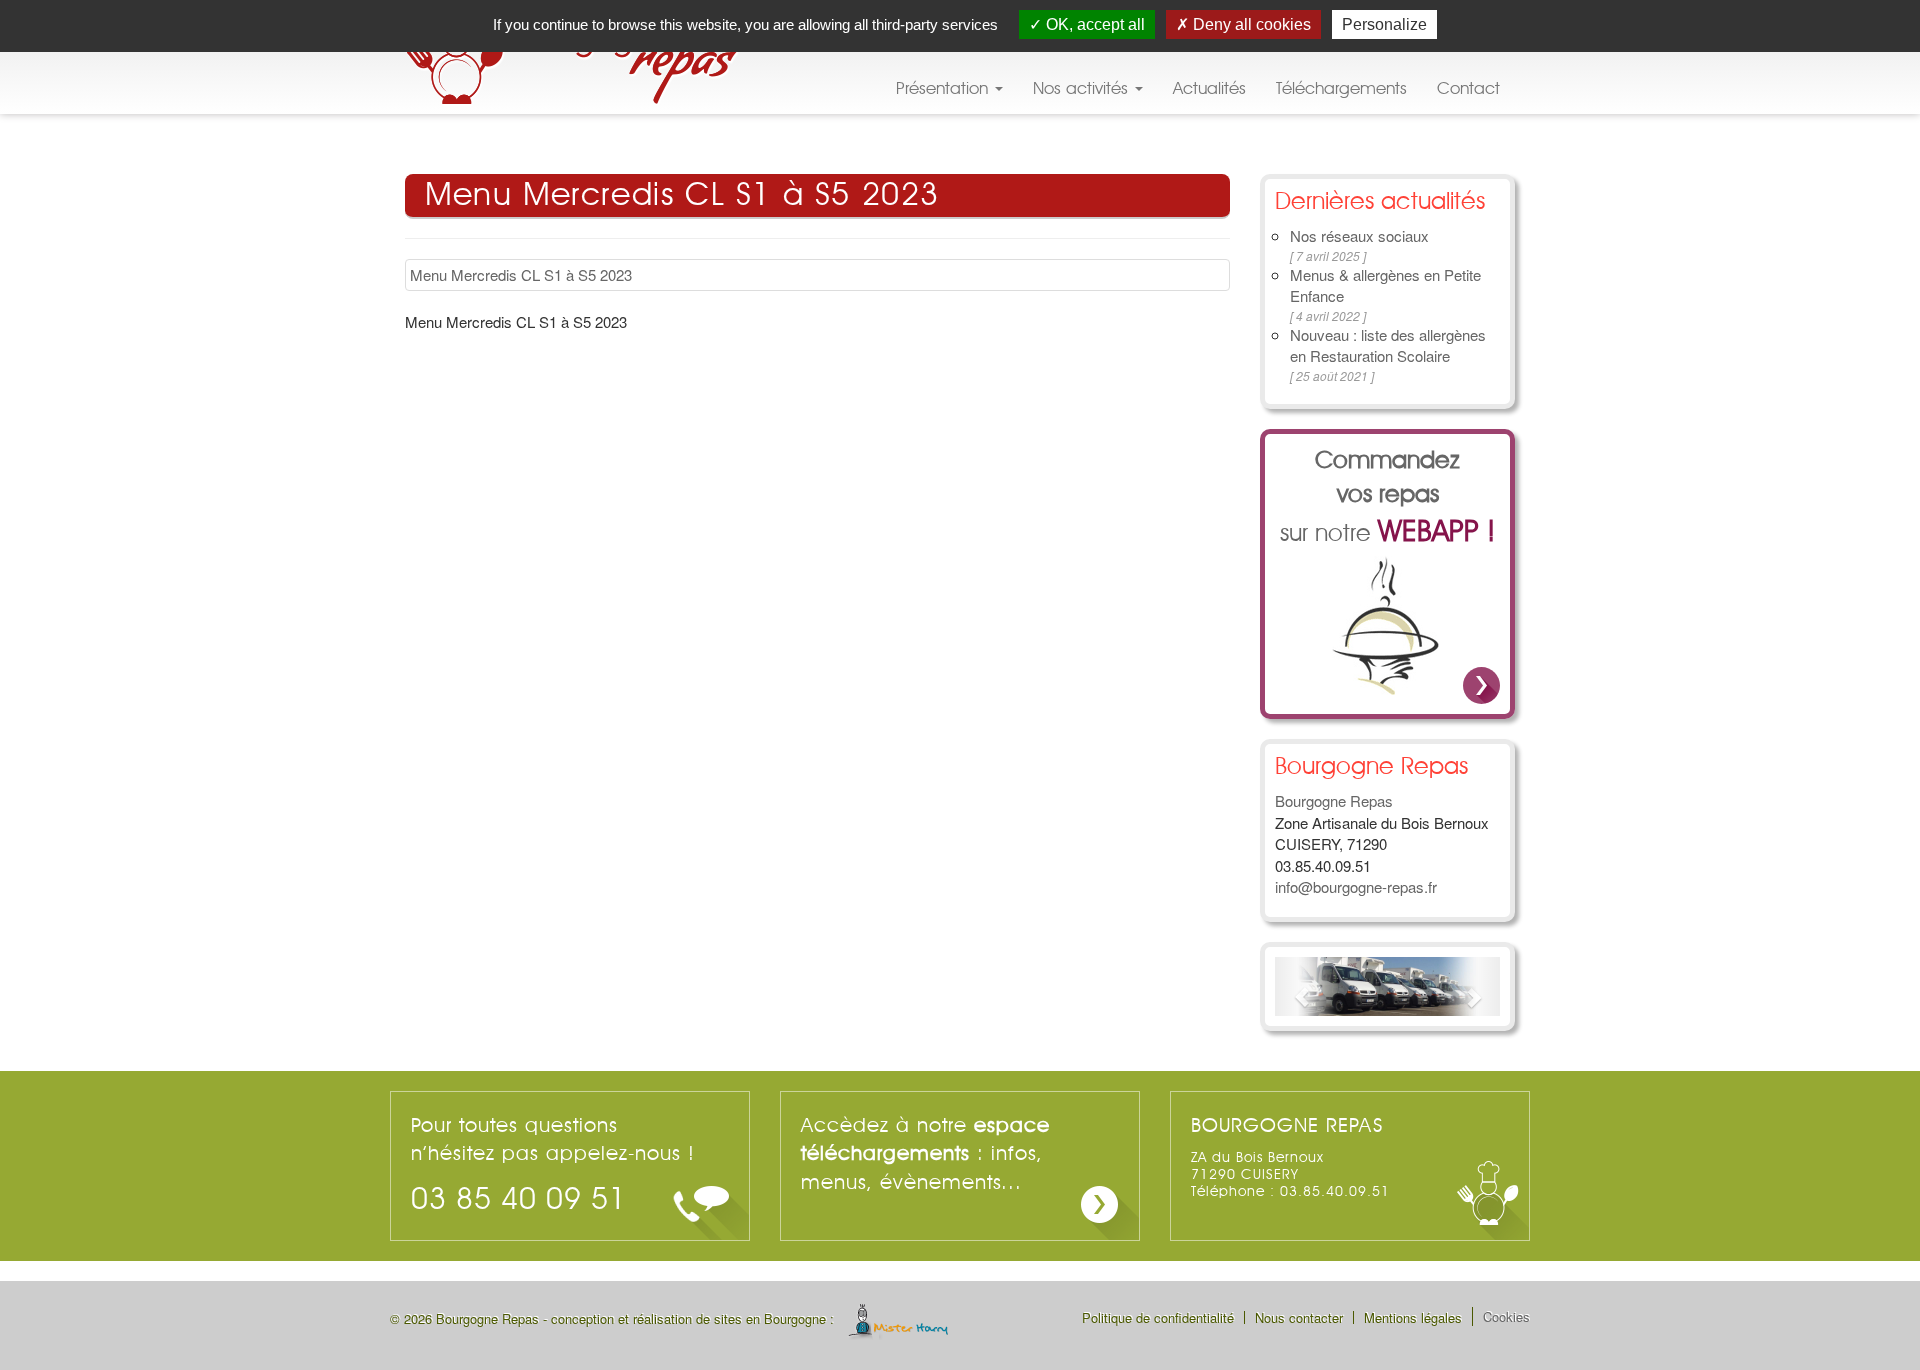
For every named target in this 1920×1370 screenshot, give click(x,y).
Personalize (1384, 24)
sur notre (1387, 498)
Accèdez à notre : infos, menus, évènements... (925, 1154)
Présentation (944, 88)
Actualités (1209, 88)
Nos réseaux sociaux (1359, 235)
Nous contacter (1299, 1317)
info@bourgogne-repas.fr (1356, 886)
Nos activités (1083, 88)
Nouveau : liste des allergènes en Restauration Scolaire (1388, 345)
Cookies (1506, 1316)
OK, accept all (1093, 24)
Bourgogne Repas (575, 57)
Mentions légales (1413, 1317)
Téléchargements (1341, 88)
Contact (1468, 88)
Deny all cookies (1250, 24)
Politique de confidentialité (1158, 1317)
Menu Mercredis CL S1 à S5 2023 (521, 274)
